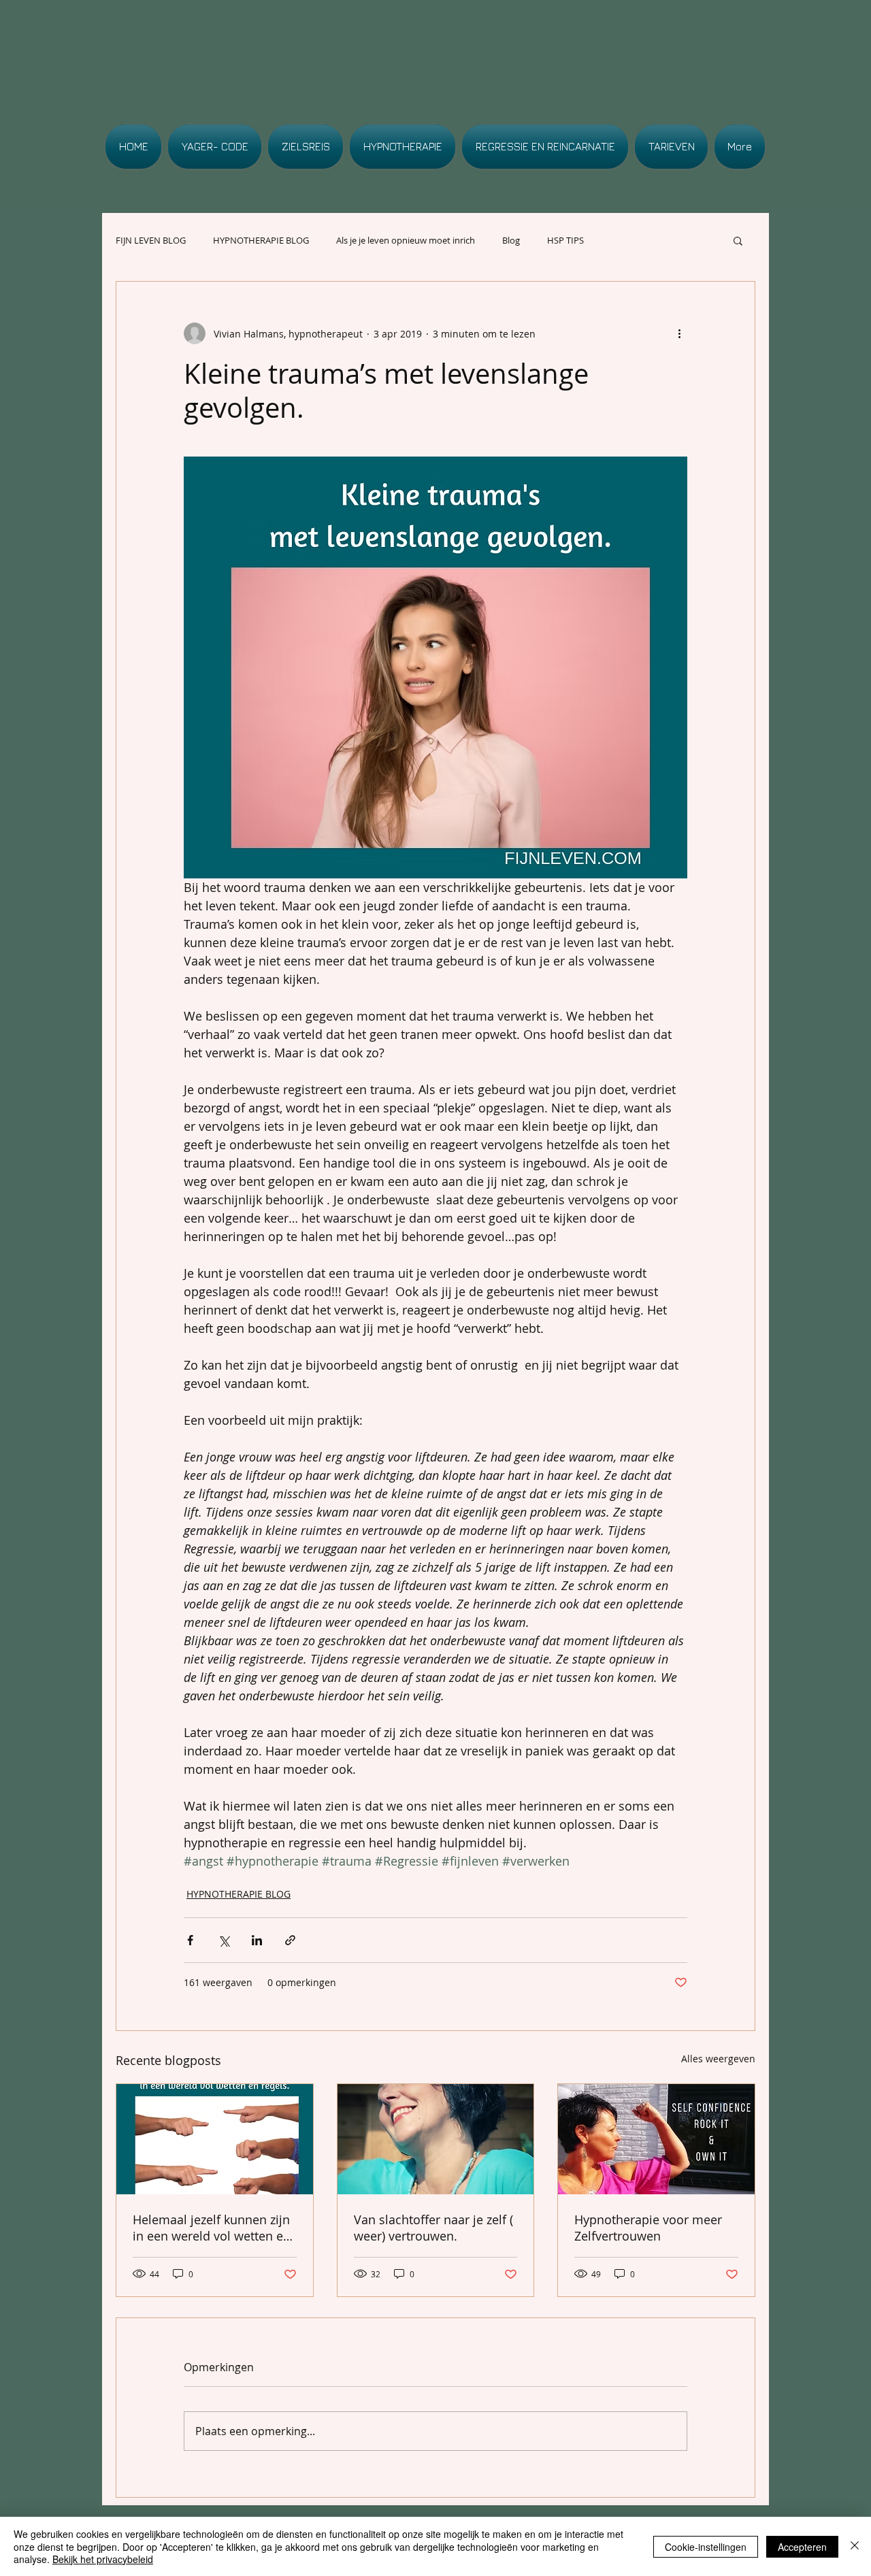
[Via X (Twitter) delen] (224, 1940)
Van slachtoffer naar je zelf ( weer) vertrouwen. (433, 2228)
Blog (511, 240)
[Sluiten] (855, 2546)
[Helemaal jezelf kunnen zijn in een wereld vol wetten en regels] (215, 2139)
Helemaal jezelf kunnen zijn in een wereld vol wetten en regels (212, 2228)
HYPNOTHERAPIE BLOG (261, 240)
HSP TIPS (565, 240)
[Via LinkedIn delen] (257, 1940)
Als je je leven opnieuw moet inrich (406, 240)
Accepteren (802, 2547)
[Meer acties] (679, 333)
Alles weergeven (718, 2059)
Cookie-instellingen (706, 2547)
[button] (738, 240)
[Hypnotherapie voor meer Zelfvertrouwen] (656, 2139)
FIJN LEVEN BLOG (151, 240)
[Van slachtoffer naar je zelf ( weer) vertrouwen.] (436, 2139)
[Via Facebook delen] (190, 1940)
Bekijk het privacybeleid (103, 2559)
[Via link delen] (290, 1940)
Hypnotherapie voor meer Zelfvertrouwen (648, 2228)
